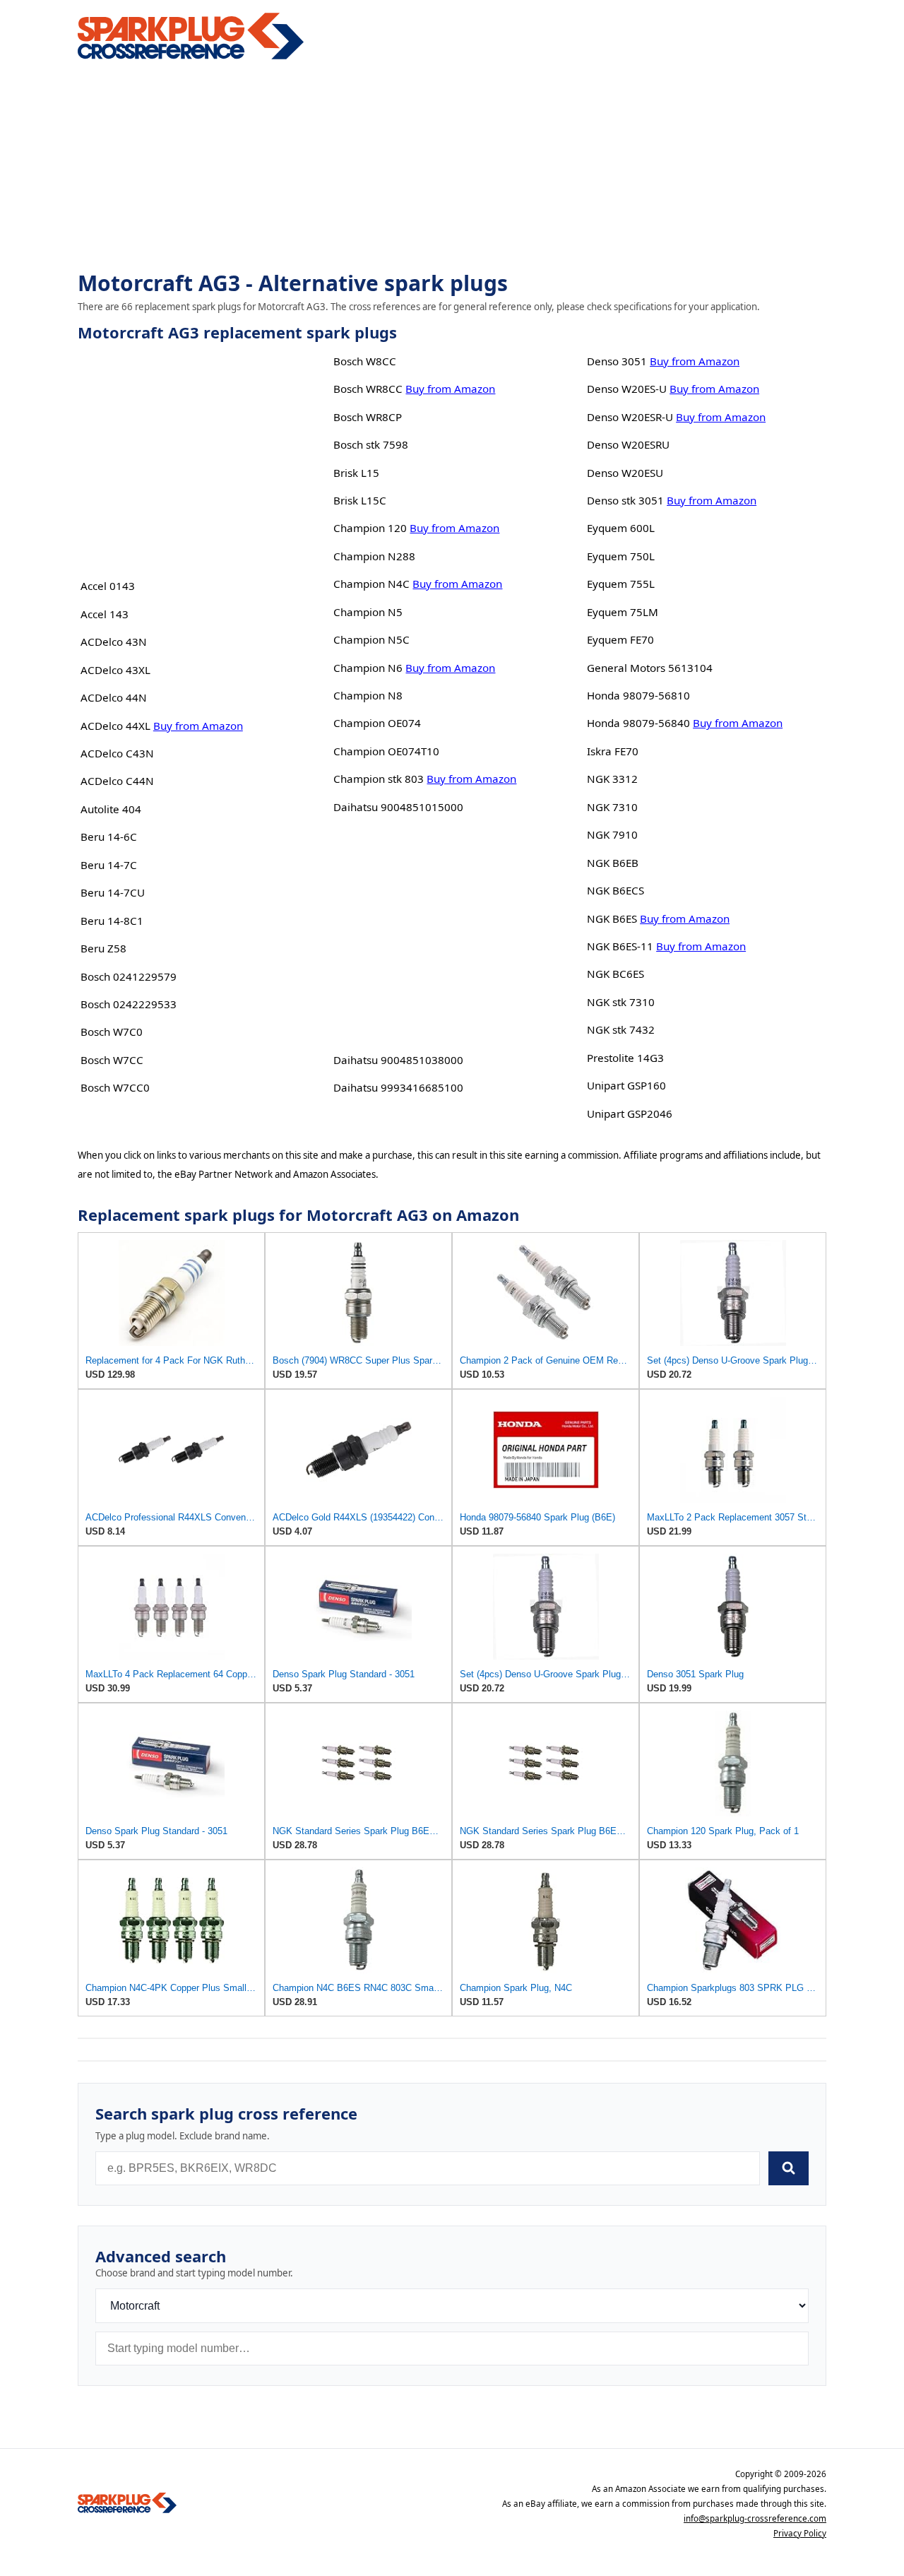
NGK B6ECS (615, 890)
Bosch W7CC (112, 1060)
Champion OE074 (377, 723)
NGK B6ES (612, 918)
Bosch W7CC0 (115, 1087)
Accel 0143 (108, 586)
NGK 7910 (612, 834)
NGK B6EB (613, 863)
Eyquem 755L (621, 584)
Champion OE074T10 (386, 751)
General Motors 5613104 (650, 668)
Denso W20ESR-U (630, 417)
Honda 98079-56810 (638, 695)
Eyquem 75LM (623, 612)
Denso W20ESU (625, 473)
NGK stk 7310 (621, 1002)
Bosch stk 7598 (371, 444)
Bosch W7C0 (112, 1032)
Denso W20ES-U (627, 389)
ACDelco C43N (117, 753)
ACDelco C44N (117, 781)
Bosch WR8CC (368, 389)
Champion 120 (370, 528)
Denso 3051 (617, 361)
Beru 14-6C (109, 837)
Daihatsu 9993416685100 (398, 1087)
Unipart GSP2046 (630, 1113)
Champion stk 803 (379, 779)
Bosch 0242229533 (129, 1004)
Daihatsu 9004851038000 (398, 1060)
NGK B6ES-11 (620, 946)
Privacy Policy (800, 2533)
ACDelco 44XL (115, 726)
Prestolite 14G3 (625, 1058)
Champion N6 (368, 668)
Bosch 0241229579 (129, 976)
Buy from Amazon (198, 726)
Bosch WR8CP (368, 417)
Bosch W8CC (365, 361)
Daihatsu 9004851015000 (398, 807)
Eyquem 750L (621, 556)
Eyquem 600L (621, 528)
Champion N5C (371, 639)
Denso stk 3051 (625, 500)
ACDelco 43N (114, 642)
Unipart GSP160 (626, 1085)
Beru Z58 (103, 948)
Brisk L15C (360, 500)
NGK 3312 (612, 779)
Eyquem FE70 (620, 639)
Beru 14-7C (109, 865)
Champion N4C (371, 584)
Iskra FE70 (613, 751)
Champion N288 (374, 556)
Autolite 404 (111, 809)
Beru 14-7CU (113, 892)
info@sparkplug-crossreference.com (755, 2518)
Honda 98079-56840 (638, 723)
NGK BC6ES (615, 974)
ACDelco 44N (114, 697)
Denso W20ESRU (628, 444)
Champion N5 (368, 612)
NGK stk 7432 (621, 1029)
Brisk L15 (356, 473)
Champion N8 (368, 695)
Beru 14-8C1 (112, 921)
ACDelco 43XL (115, 670)
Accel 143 (105, 614)
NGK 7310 (612, 807)
